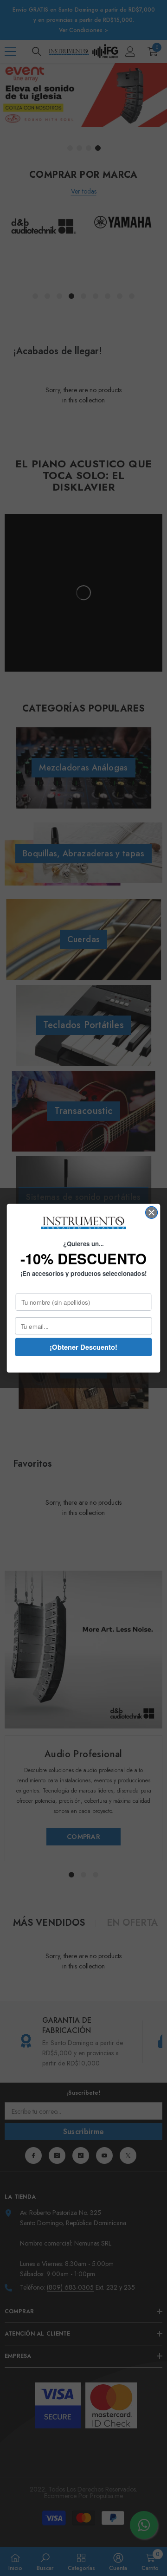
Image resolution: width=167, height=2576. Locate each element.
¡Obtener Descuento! (83, 1347)
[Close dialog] (152, 1212)
